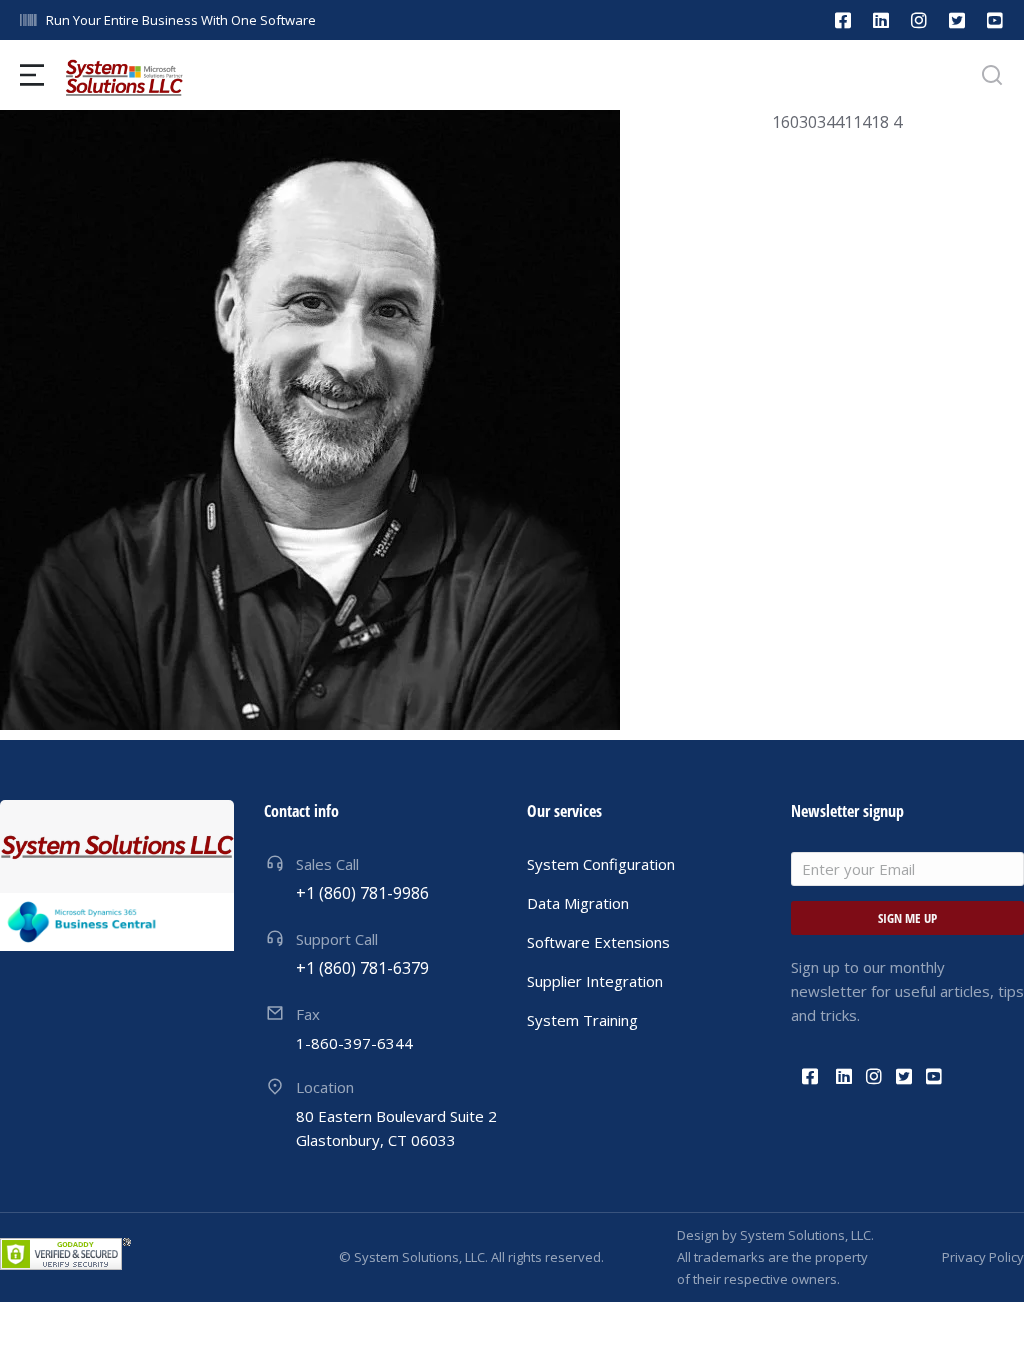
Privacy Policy (983, 1257)
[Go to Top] (982, 1324)
